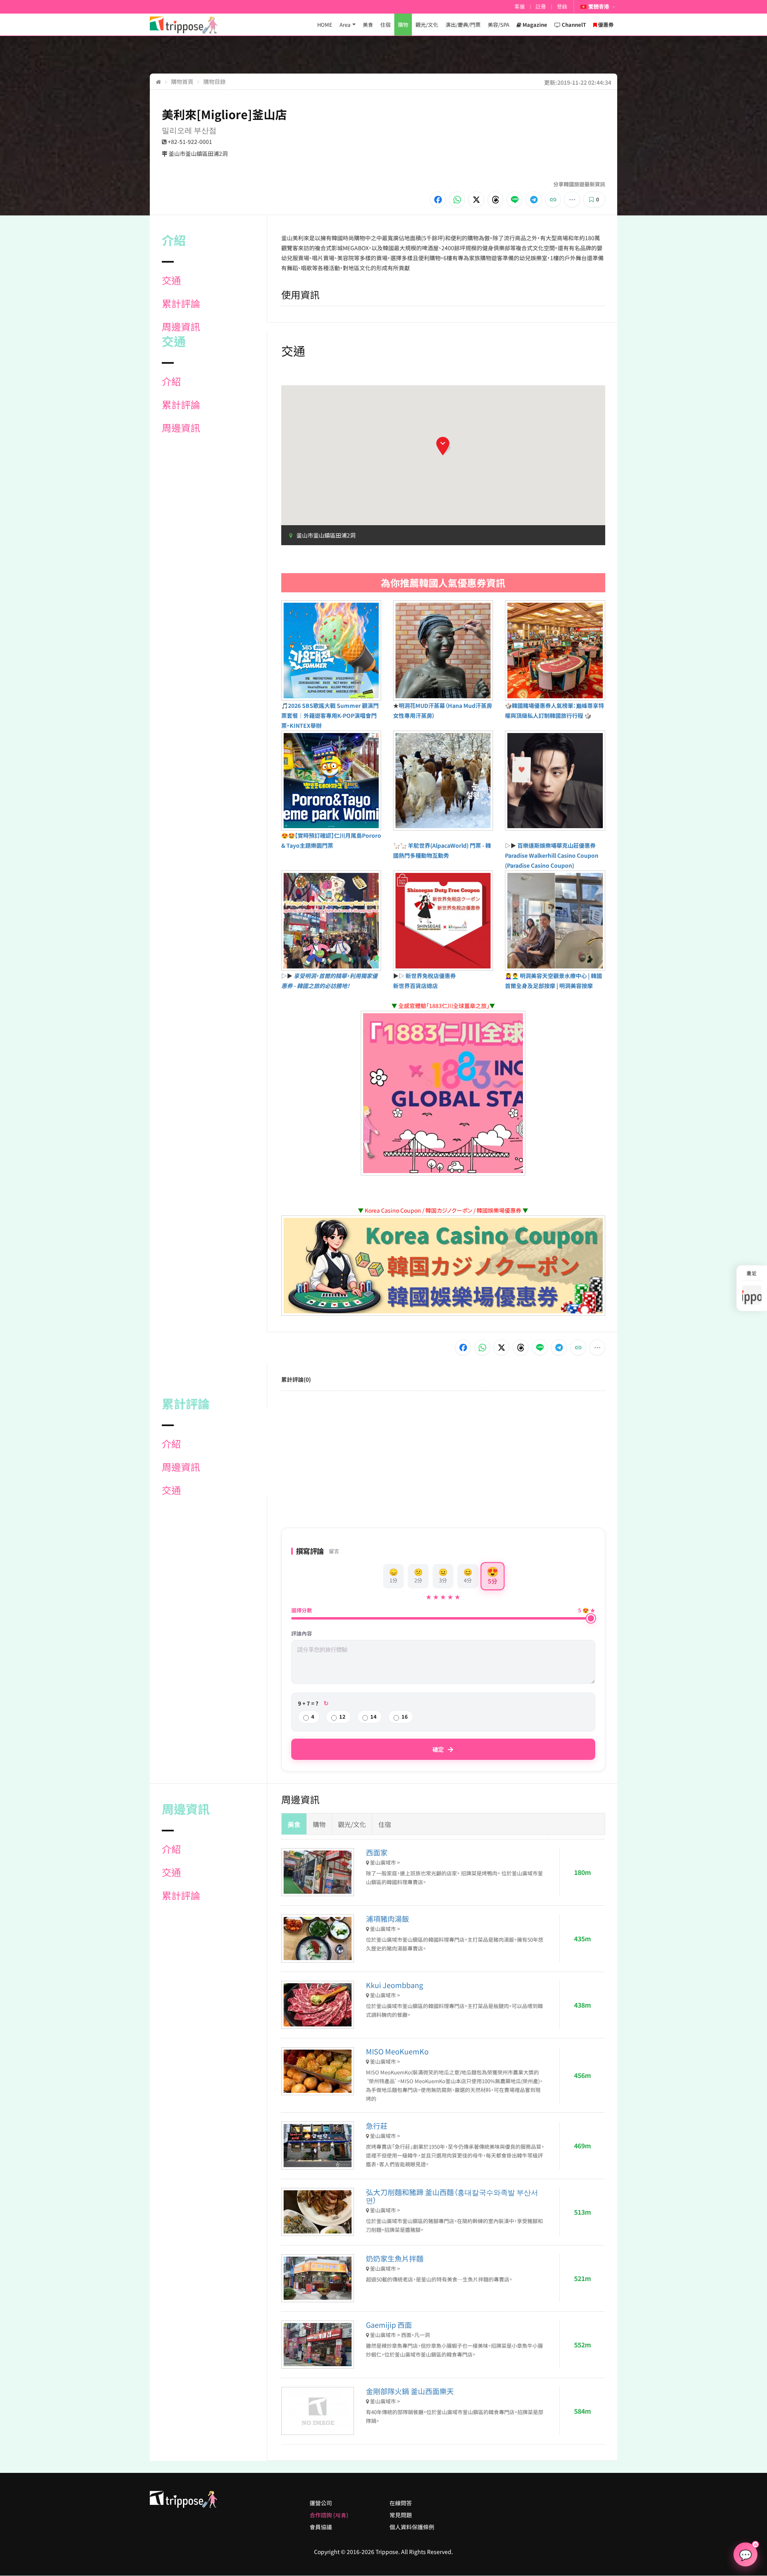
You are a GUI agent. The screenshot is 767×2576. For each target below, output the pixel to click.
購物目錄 (215, 82)
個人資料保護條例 (412, 2527)
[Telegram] (534, 199)
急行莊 (377, 2126)
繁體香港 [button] (599, 7)
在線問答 (401, 2503)
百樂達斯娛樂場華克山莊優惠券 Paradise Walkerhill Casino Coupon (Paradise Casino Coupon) (552, 855)
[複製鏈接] (553, 199)
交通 (171, 280)
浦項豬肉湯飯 (387, 1919)
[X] (476, 199)
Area (345, 25)
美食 (368, 25)
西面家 (377, 1852)
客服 (520, 7)
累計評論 (181, 303)
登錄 (562, 7)
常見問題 (401, 2515)
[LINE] (515, 199)
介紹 (171, 381)
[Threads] (495, 199)
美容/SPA (499, 25)
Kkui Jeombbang (394, 1985)
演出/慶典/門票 (463, 25)
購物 (403, 25)
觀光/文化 (427, 25)
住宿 (385, 25)
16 (405, 1716)
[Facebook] (438, 199)
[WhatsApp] (457, 199)
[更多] (572, 199)
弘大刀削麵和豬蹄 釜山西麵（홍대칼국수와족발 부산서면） (452, 2196)
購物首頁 (182, 82)
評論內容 (302, 1634)
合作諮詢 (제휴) (329, 2515)
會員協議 (321, 2527)
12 (342, 1716)
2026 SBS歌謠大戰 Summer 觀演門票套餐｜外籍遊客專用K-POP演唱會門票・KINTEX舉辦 (330, 715)
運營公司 (321, 2503)
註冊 (541, 7)
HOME (325, 25)
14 (374, 1716)
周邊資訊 (181, 327)
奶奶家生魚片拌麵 (395, 2258)
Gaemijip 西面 (389, 2325)
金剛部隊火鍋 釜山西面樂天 (410, 2391)
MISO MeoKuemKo (397, 2051)
